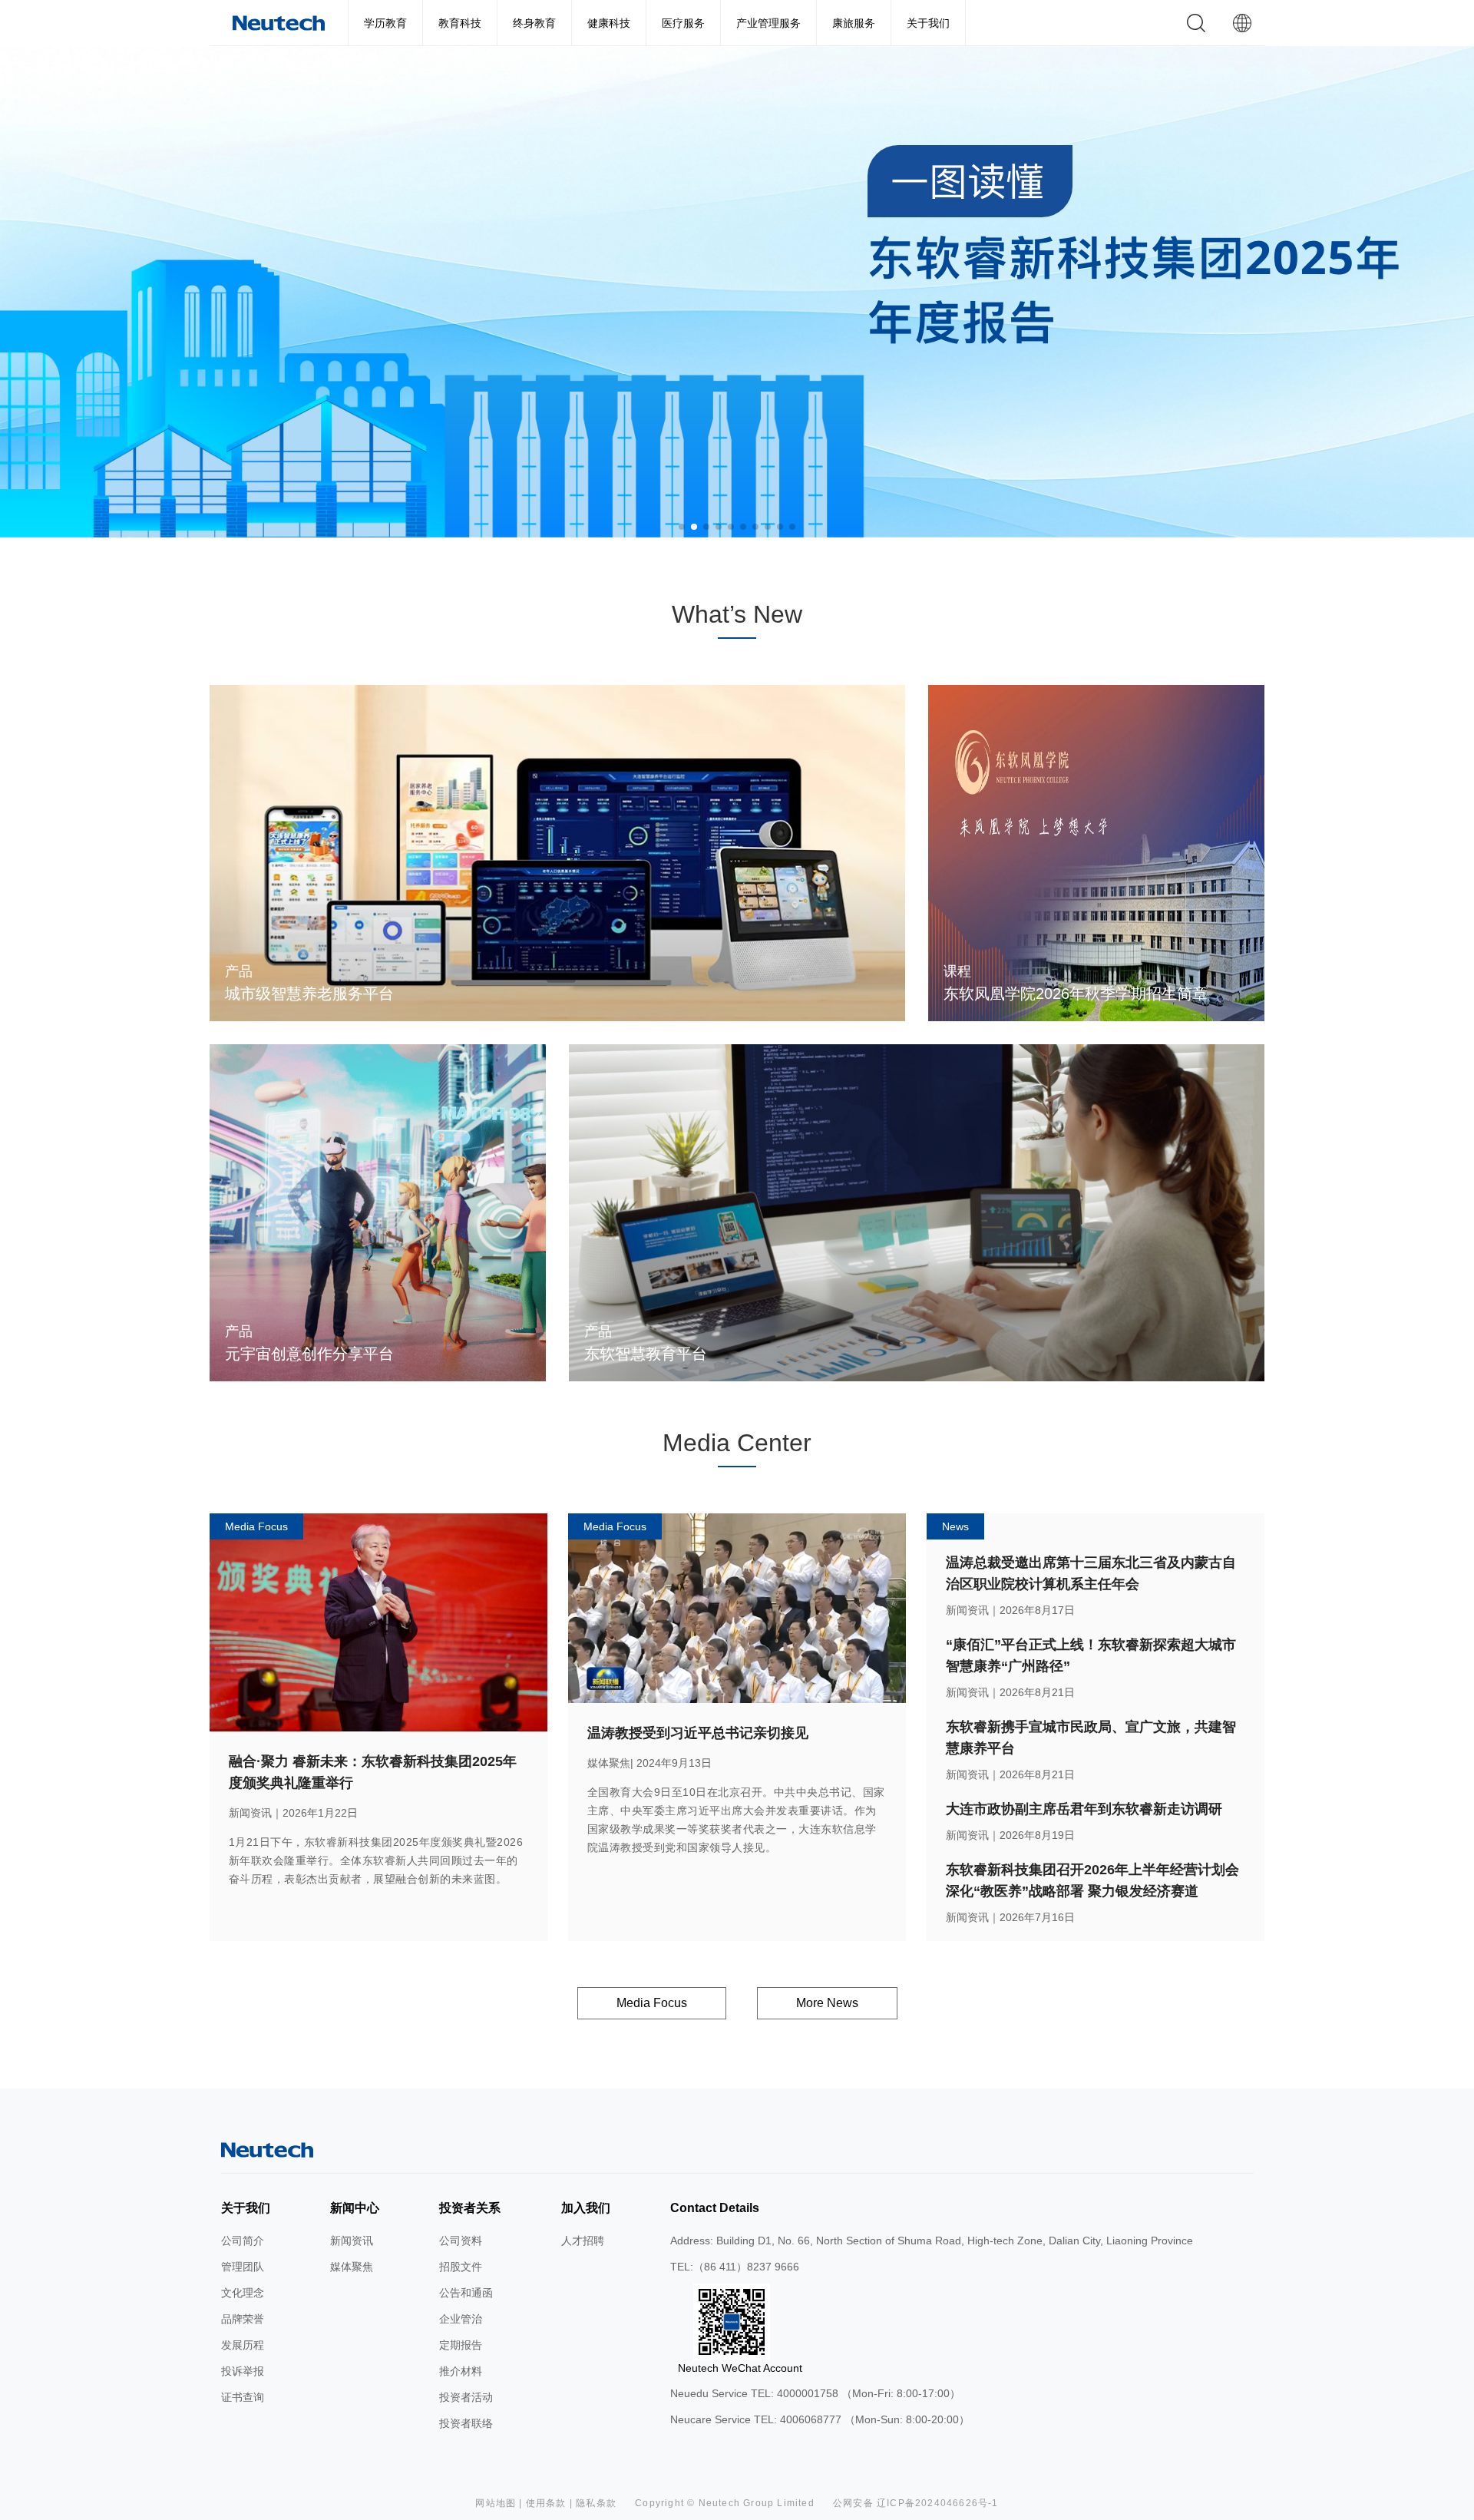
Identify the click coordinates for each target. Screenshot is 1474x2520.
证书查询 (243, 2397)
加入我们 (586, 2208)
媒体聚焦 (352, 2267)
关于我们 (928, 23)
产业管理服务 (768, 23)
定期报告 (461, 2345)
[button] (682, 527)
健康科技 (609, 23)
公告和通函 (466, 2293)
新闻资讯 (352, 2241)
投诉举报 (243, 2371)
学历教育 (385, 23)
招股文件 (461, 2267)
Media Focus (652, 2003)
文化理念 (243, 2293)
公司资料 (461, 2241)
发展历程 (243, 2345)
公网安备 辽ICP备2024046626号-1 (916, 2503)
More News (827, 2003)
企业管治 (461, 2319)
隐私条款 (596, 2503)
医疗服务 (683, 23)
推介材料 (461, 2371)
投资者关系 (470, 2208)
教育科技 (460, 23)
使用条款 (546, 2503)
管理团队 (243, 2267)
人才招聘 (583, 2241)
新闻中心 (355, 2208)
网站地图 (496, 2503)
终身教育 (534, 23)
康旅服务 (854, 23)
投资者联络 (466, 2423)
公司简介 (243, 2241)
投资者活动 (466, 2397)
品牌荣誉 (243, 2319)
